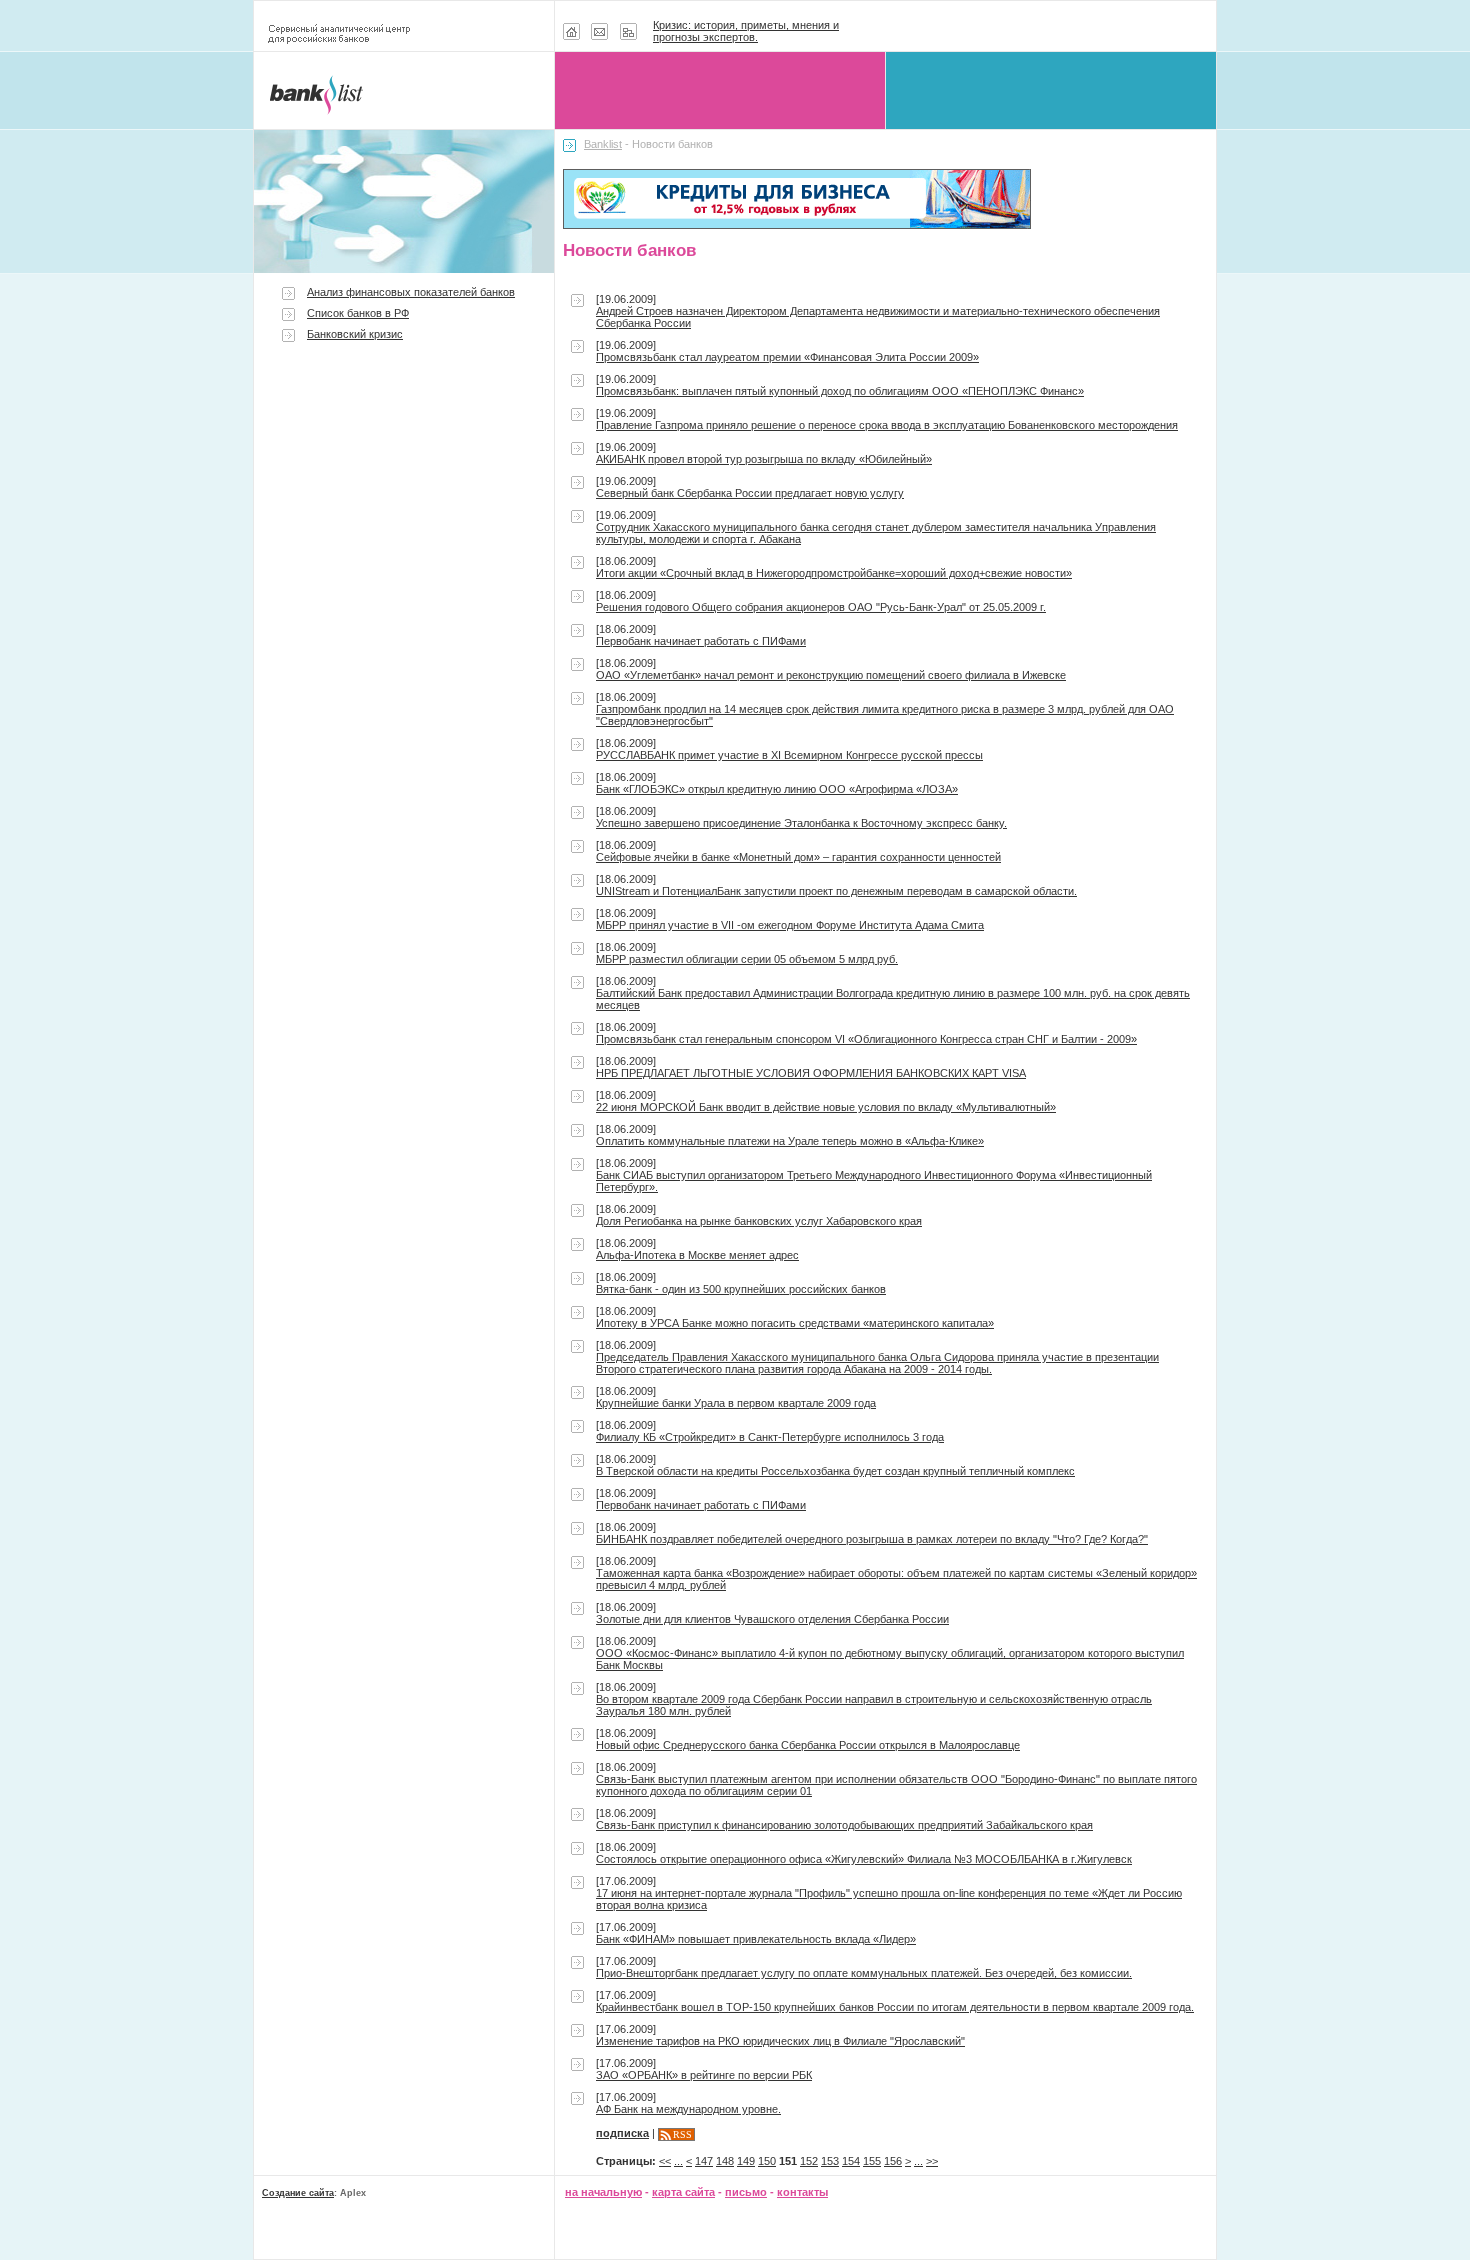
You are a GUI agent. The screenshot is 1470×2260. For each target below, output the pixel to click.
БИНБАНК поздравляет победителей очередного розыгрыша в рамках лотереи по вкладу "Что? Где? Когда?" (872, 1539)
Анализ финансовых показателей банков (411, 292)
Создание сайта (298, 2193)
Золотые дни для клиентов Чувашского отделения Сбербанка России (772, 1619)
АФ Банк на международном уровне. (688, 2109)
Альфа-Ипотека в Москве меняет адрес (697, 1255)
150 (767, 2161)
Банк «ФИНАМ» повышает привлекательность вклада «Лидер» (756, 1939)
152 (809, 2161)
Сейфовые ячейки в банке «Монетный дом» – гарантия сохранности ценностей (798, 857)
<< (665, 2161)
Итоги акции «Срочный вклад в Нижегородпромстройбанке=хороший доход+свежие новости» (834, 573)
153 (830, 2161)
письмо (746, 2192)
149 (746, 2161)
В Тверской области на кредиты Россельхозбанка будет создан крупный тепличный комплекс (835, 1471)
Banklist (603, 144)
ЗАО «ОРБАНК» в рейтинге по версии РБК (704, 2075)
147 (704, 2161)
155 (872, 2161)
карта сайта (683, 2192)
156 (893, 2161)
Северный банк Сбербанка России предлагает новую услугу (750, 493)
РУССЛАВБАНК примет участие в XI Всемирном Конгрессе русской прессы (789, 755)
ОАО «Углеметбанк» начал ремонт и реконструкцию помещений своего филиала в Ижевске (831, 675)
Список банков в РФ (358, 313)
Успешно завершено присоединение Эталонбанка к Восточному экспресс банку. (801, 823)
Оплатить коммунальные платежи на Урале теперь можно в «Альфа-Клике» (790, 1141)
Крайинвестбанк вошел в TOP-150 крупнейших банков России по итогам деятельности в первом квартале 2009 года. (895, 2007)
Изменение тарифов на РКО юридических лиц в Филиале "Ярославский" (780, 2041)
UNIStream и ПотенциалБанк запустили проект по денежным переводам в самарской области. (836, 891)
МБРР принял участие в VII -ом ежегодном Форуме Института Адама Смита (790, 925)
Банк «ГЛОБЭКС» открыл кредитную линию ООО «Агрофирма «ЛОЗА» (777, 789)
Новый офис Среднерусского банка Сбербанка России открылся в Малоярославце (808, 1745)
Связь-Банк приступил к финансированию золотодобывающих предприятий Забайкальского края (844, 1825)
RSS (682, 2134)
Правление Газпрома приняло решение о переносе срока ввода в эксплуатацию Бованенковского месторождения (887, 425)
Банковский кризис (355, 334)
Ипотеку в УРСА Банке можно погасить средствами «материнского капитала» (795, 1323)
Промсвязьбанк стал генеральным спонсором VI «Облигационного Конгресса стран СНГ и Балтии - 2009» (866, 1039)
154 (851, 2161)
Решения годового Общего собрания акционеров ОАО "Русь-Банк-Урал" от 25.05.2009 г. (821, 607)
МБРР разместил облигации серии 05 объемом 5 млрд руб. (747, 959)
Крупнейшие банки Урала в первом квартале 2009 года (736, 1403)
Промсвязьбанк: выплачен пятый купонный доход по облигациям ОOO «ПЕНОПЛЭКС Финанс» (840, 391)
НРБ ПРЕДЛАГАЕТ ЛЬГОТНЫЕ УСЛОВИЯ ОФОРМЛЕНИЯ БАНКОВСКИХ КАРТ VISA (811, 1073)
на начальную (603, 2192)
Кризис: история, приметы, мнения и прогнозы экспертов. (746, 31)
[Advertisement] (404, 522)
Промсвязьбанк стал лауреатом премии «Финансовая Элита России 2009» (787, 357)
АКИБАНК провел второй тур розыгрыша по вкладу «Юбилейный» (764, 459)
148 (725, 2161)
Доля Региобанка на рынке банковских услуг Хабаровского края (759, 1221)
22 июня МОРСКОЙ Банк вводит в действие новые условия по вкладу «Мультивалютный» (826, 1107)
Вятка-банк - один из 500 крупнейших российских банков (741, 1289)
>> (932, 2161)
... (678, 2161)
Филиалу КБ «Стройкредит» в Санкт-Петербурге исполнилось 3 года (770, 1437)
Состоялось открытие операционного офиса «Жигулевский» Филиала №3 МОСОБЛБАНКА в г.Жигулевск (864, 1859)
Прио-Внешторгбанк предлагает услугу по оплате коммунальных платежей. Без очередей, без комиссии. (864, 1973)
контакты (802, 2192)
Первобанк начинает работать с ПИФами (701, 641)
